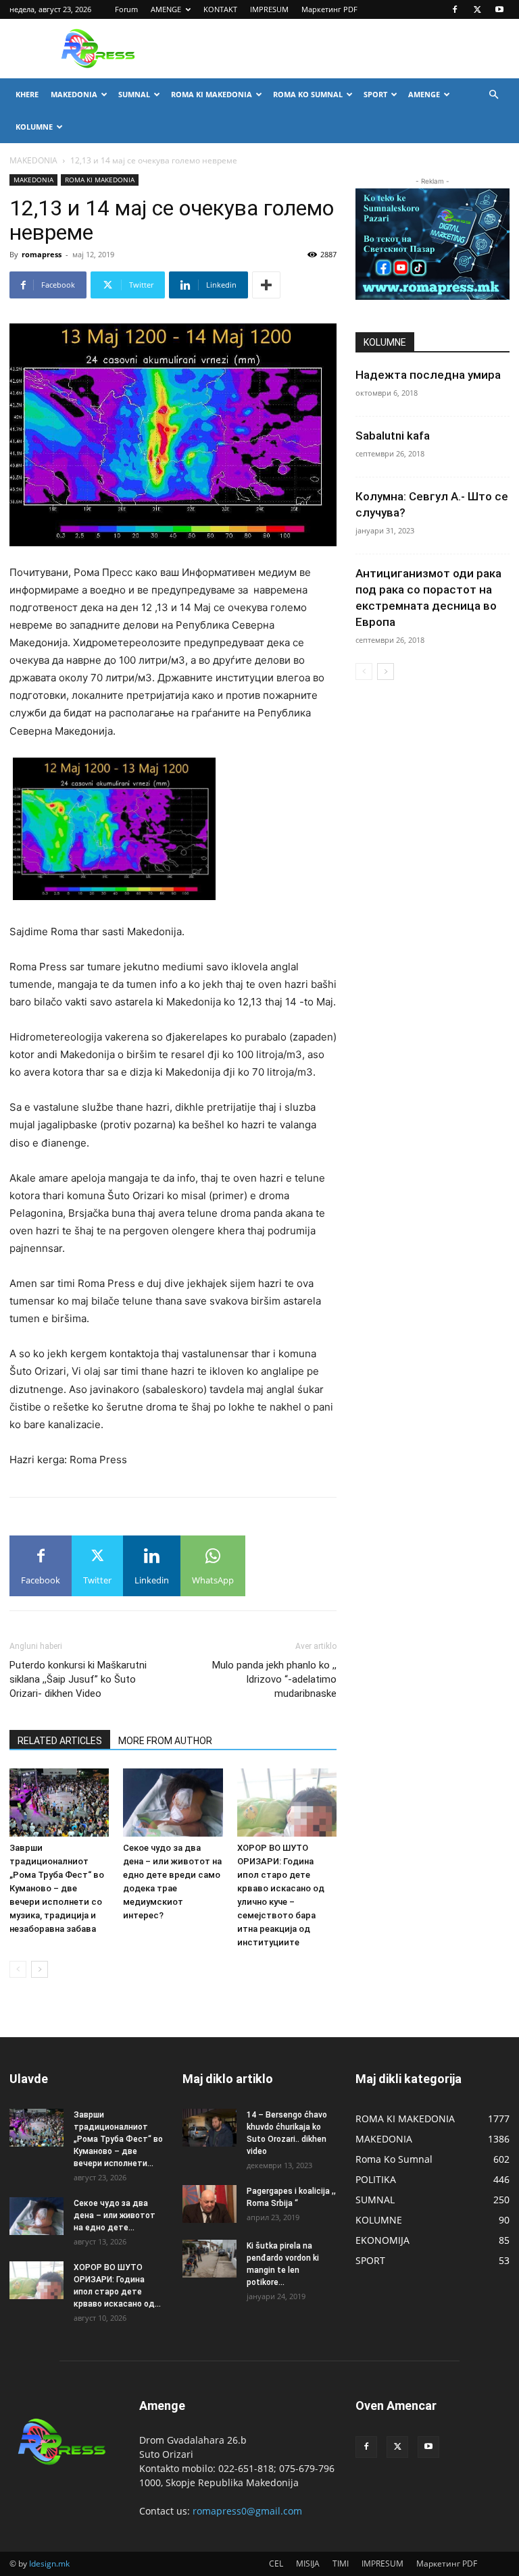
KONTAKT (220, 9)
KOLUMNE (34, 127)
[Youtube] (499, 9)
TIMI (341, 2564)
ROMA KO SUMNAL (308, 94)
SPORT (375, 94)
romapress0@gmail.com (247, 2511)
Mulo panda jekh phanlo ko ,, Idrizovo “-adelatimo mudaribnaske (274, 1679)
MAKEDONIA (74, 94)
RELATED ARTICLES (60, 1741)
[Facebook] (455, 9)
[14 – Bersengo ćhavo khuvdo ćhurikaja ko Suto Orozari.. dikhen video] (209, 2128)
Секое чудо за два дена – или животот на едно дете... (115, 2215)
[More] (266, 285)
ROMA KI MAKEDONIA (212, 94)
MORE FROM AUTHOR (165, 1741)
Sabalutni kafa (393, 436)
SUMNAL (134, 94)
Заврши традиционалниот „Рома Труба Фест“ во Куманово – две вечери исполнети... (118, 2139)
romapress (42, 254)
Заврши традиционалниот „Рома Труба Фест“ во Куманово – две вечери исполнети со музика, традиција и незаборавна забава (57, 1888)
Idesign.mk (49, 2564)
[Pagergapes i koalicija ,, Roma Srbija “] (209, 2204)
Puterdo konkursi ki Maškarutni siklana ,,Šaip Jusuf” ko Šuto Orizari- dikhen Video (78, 1679)
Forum (126, 9)
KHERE (27, 94)
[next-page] (40, 1969)
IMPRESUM (269, 9)
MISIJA (308, 2564)
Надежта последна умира (428, 375)
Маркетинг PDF (329, 9)
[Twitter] (477, 9)
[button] (493, 95)
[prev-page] (18, 1969)
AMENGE (166, 9)
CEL (276, 2564)
